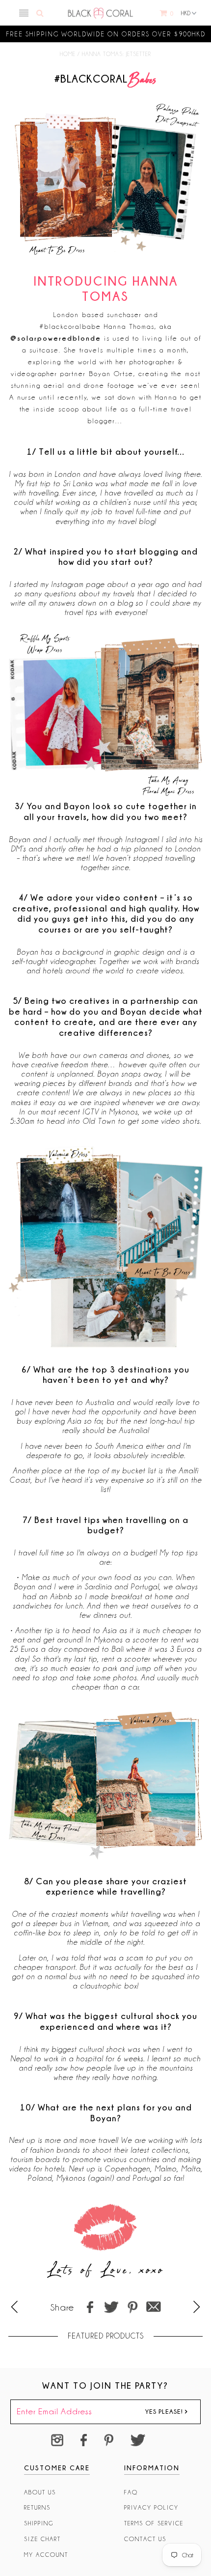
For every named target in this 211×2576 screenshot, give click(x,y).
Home (68, 54)
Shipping (39, 2523)
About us (40, 2492)
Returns (37, 2507)
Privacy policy (151, 2507)
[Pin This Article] (132, 2307)
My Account (46, 2555)
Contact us (145, 2539)
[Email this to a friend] (154, 2307)
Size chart (42, 2539)
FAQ (131, 2492)
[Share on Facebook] (90, 2307)
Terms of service (154, 2523)
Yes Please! (165, 2411)
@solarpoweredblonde (56, 338)
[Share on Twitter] (111, 2307)
